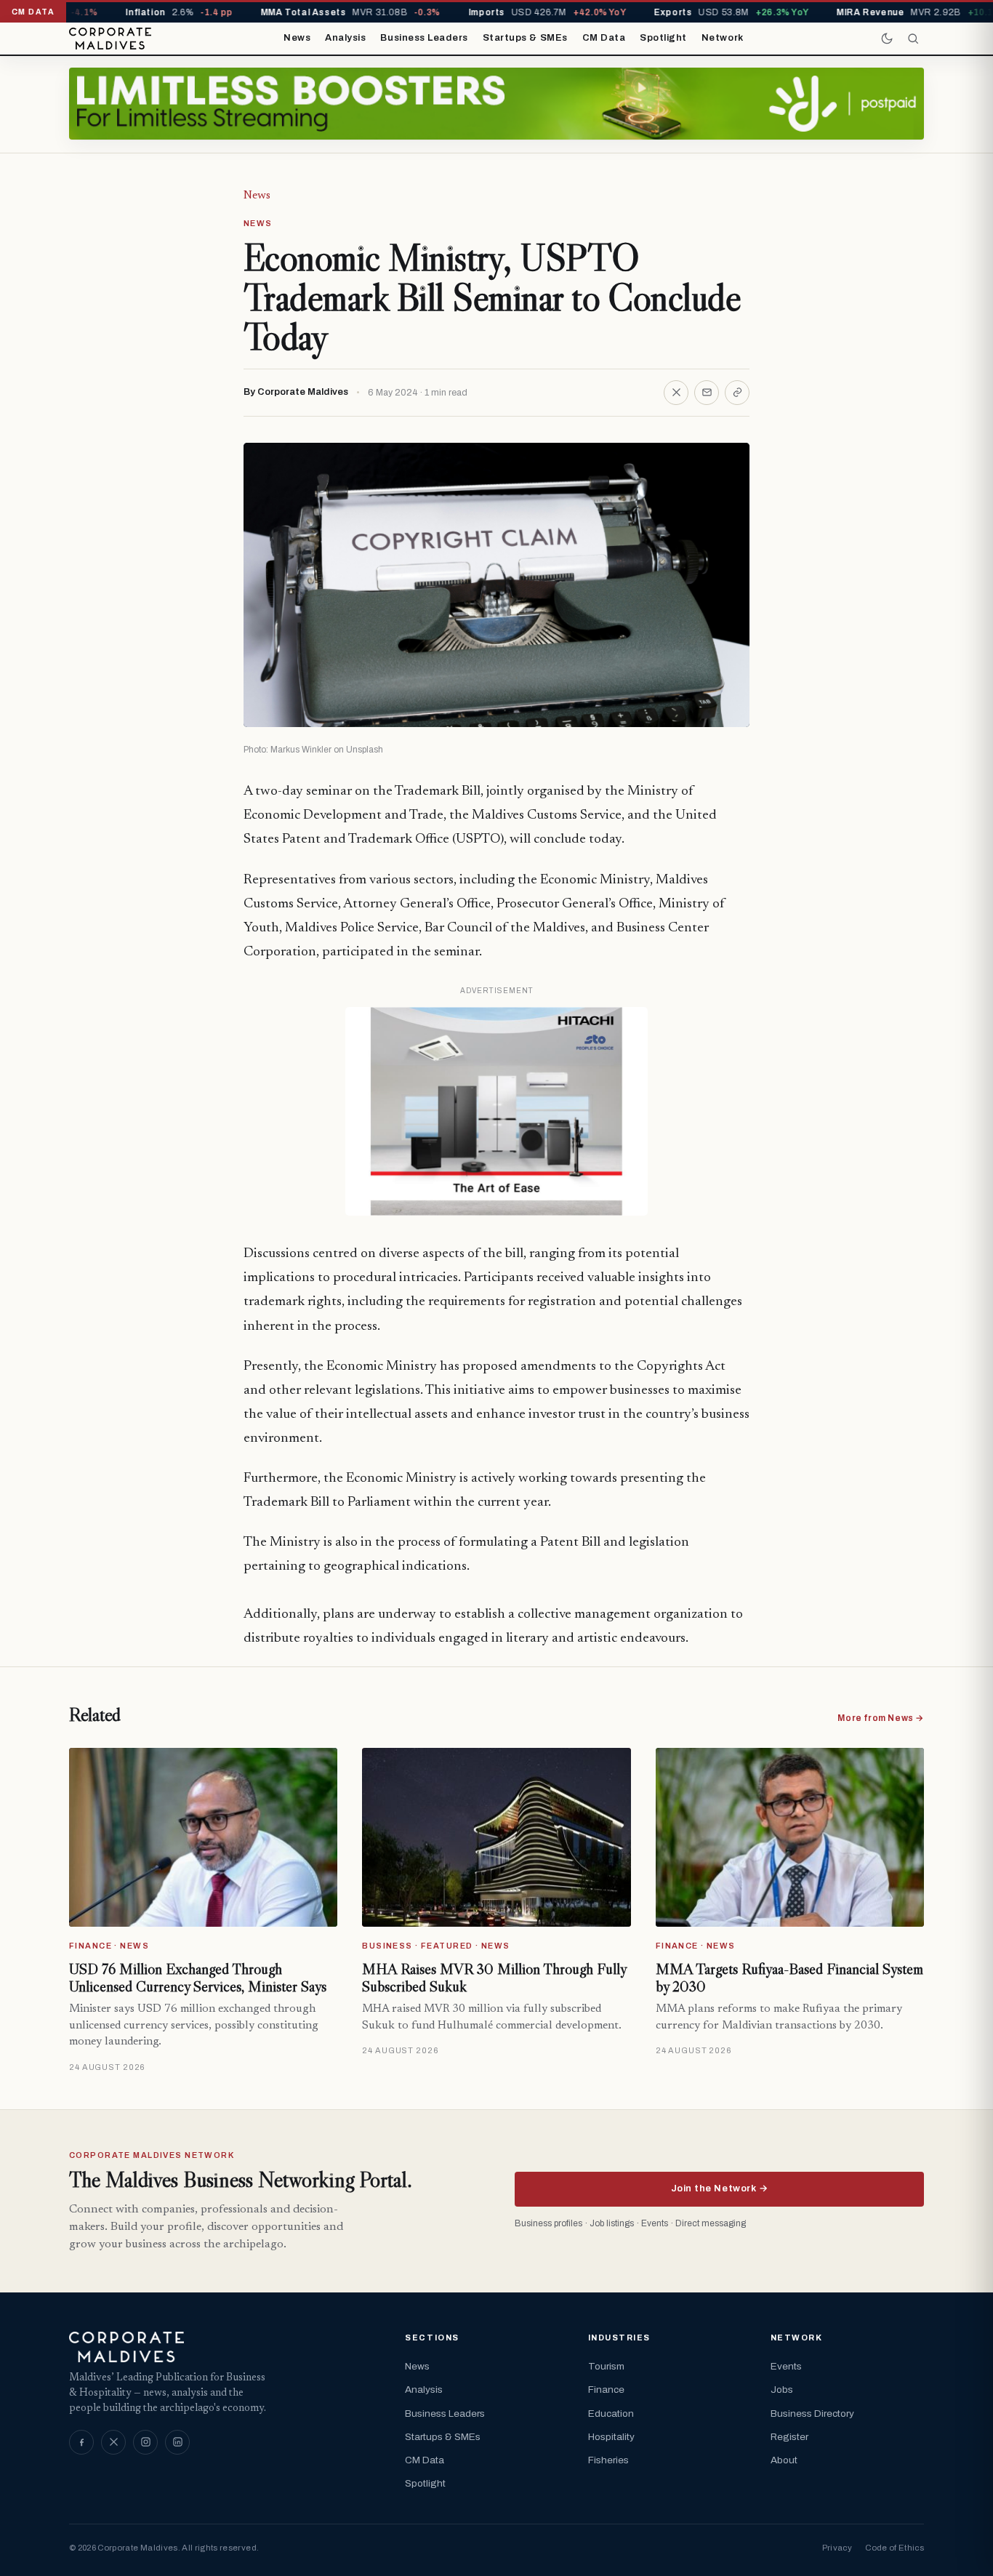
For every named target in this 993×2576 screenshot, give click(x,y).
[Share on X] (676, 393)
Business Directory (812, 2414)
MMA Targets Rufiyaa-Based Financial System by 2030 (789, 1978)
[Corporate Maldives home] (110, 39)
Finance (606, 2390)
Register (789, 2437)
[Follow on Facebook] (81, 2442)
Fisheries (608, 2460)
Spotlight (663, 38)
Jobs (782, 2390)
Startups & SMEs (525, 38)
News (297, 38)
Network (723, 38)
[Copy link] (737, 393)
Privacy (837, 2548)
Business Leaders (424, 38)
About (784, 2460)
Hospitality (611, 2437)
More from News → (881, 1718)
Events (786, 2366)
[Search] (913, 39)
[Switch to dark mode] (887, 39)
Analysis (345, 38)
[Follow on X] (113, 2442)
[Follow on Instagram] (145, 2442)
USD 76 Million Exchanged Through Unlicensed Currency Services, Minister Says (198, 1978)
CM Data (604, 38)
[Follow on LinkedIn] (177, 2442)
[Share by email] (707, 393)
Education (611, 2414)
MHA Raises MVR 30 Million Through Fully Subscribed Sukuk (494, 1978)
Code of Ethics (894, 2548)
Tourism (606, 2366)
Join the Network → (719, 2188)
